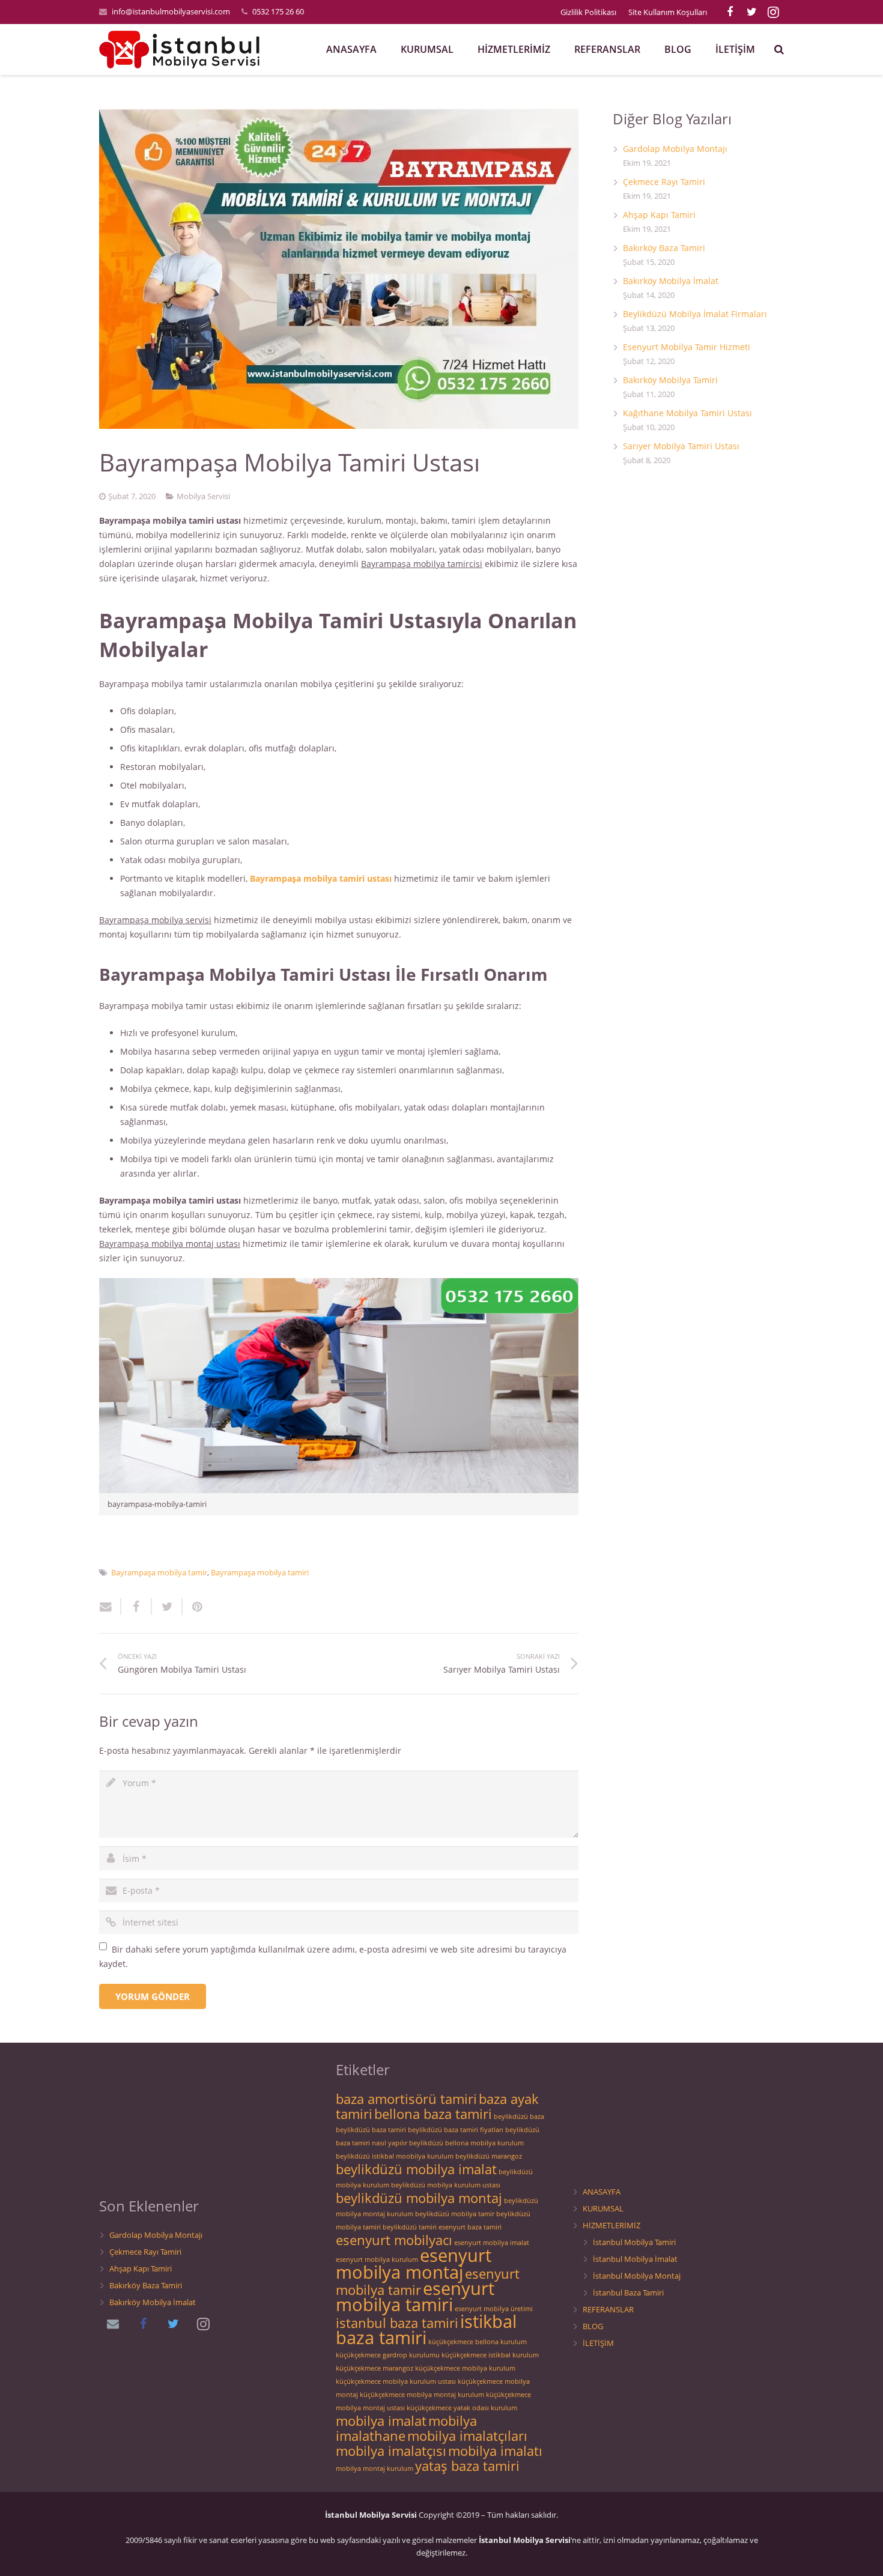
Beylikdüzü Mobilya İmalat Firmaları (695, 314)
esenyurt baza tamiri (470, 2227)
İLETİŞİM (598, 2343)
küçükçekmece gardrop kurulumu (388, 2355)
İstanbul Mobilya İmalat (635, 2259)
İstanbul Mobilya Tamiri (634, 2242)
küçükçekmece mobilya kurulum (465, 2368)
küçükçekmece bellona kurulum (478, 2342)
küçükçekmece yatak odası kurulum (462, 2408)
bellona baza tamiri (433, 2114)
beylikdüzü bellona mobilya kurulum (466, 2143)
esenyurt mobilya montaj (414, 2264)
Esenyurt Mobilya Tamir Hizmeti (687, 347)
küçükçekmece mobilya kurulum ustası (396, 2381)
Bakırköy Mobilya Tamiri (670, 380)
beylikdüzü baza (519, 2117)
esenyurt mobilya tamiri (415, 2296)
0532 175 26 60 (278, 11)
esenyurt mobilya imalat (492, 2243)
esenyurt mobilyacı (394, 2240)
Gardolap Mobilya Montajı (675, 149)
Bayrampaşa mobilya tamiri (260, 1573)
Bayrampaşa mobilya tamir (159, 1573)
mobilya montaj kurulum (375, 2468)
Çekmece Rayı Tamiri (664, 182)
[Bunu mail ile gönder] (110, 1607)
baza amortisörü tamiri (406, 2099)
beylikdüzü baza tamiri (371, 2130)
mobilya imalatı (495, 2451)
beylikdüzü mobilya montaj (419, 2198)
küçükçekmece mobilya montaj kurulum (422, 2395)
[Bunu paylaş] (137, 1607)
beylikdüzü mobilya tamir (455, 2214)
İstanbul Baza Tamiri (628, 2293)
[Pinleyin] (193, 1607)
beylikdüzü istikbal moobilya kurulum (395, 2156)
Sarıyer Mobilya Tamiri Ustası (681, 446)
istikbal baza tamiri (426, 2329)
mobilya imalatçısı (391, 2451)
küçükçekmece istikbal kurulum (490, 2355)
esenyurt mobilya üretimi (494, 2309)
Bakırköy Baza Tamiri (664, 248)
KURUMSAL (603, 2209)
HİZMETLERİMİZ (611, 2226)
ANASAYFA (602, 2192)
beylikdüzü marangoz (489, 2156)
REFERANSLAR (608, 2310)
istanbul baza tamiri (397, 2323)
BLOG (593, 2326)
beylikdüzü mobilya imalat (416, 2169)
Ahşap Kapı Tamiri (659, 215)
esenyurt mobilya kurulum (377, 2259)
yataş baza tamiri (467, 2466)
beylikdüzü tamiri (410, 2227)
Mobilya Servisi (203, 496)
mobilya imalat (381, 2421)
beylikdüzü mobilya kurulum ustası (446, 2185)
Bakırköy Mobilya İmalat (671, 281)
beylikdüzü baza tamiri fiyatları (456, 2130)
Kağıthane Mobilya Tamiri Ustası (687, 413)
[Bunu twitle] (167, 1607)
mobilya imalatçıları (467, 2436)
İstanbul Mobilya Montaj (637, 2276)
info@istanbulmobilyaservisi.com (171, 11)
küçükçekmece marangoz (375, 2368)
